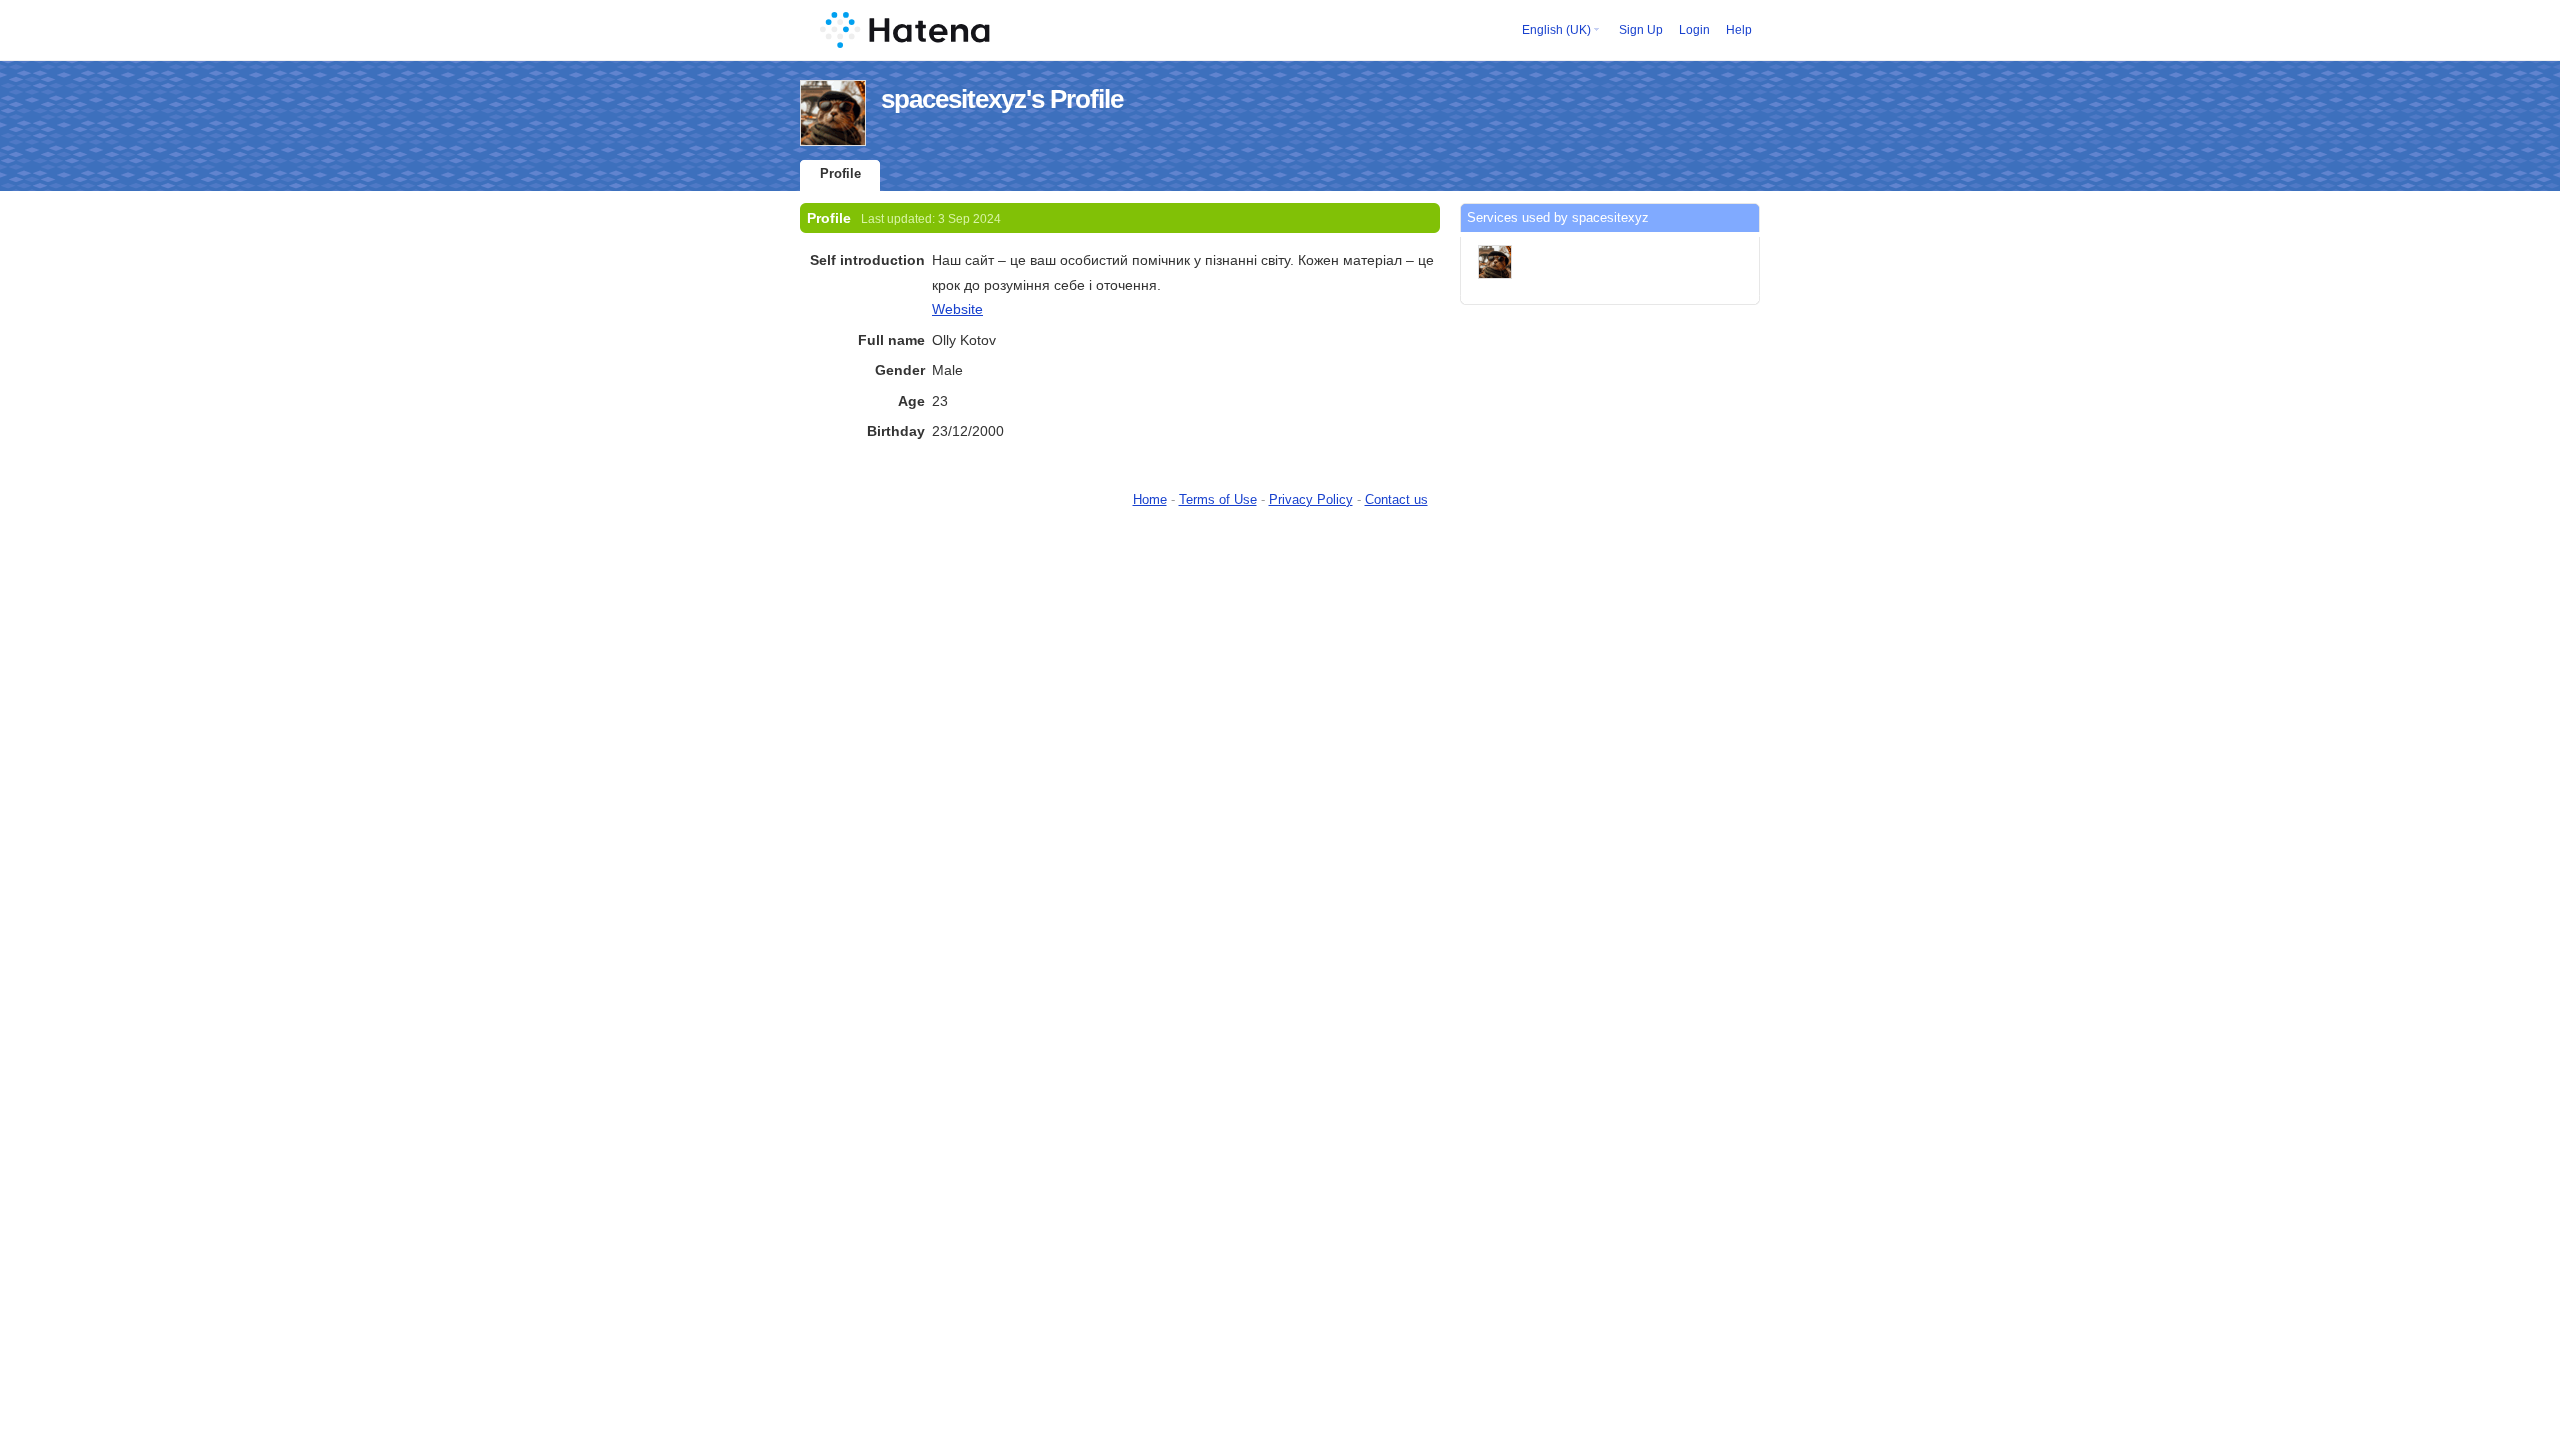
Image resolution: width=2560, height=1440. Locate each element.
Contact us (1396, 499)
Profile (840, 173)
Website (957, 309)
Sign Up (1641, 30)
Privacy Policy (1311, 499)
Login (1694, 30)
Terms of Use (1218, 499)
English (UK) (1556, 30)
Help (1739, 30)
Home (1150, 499)
